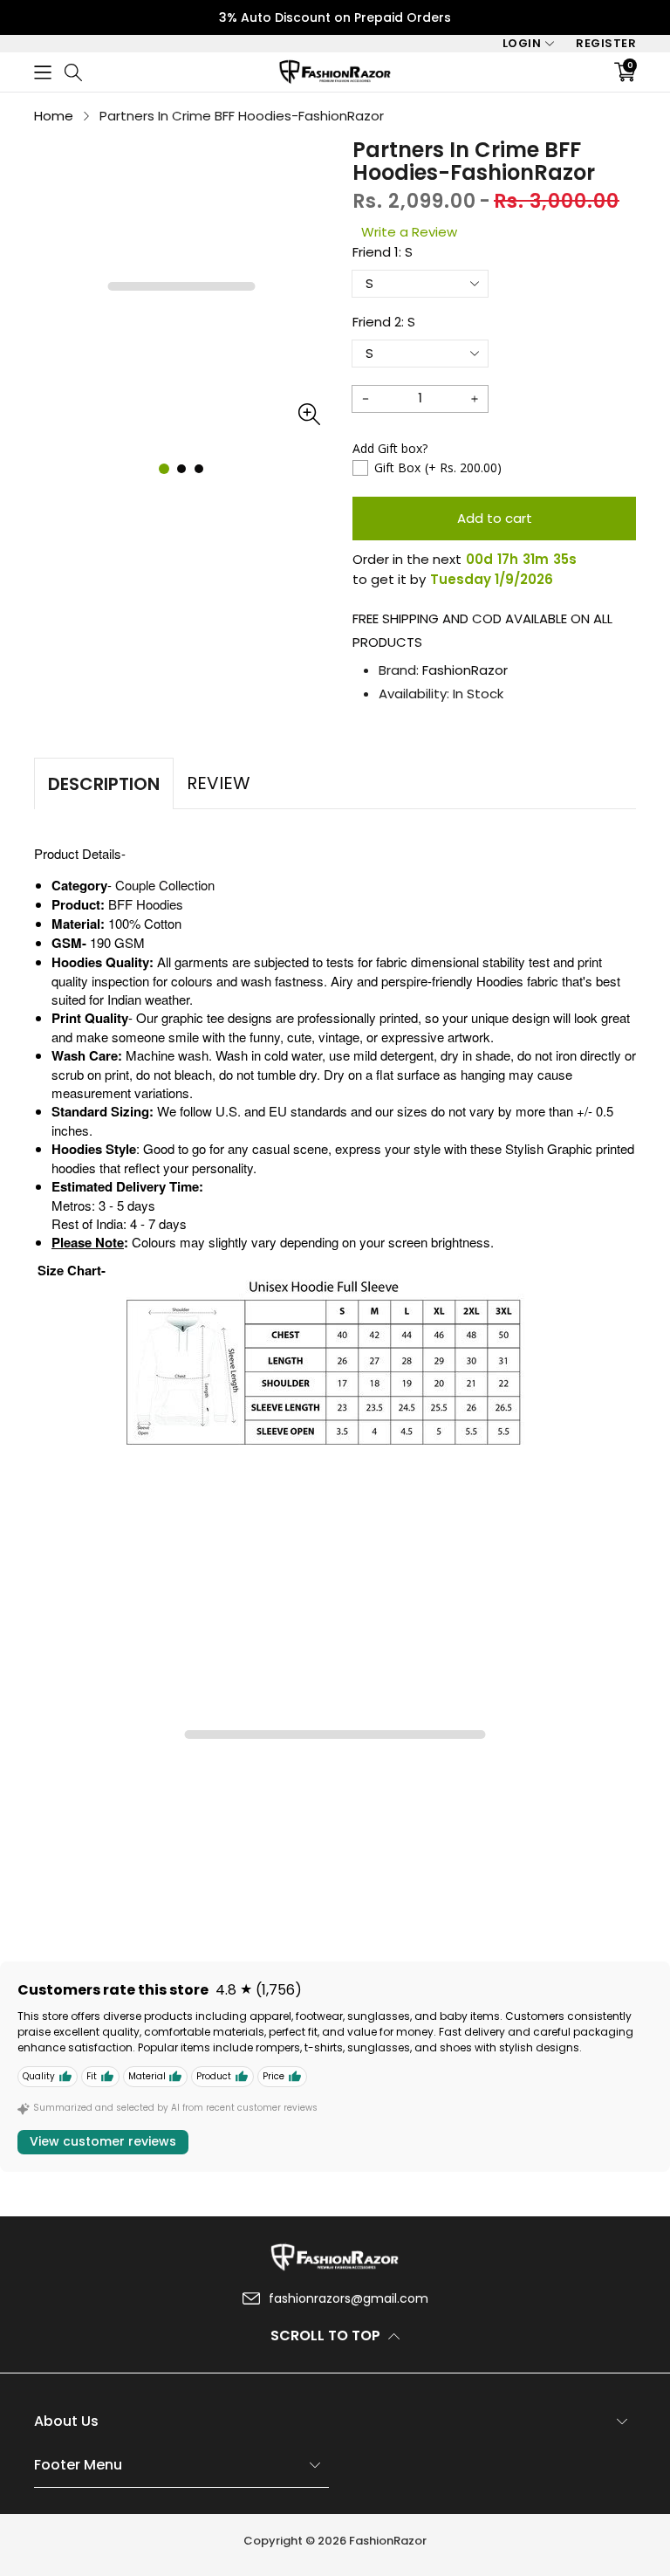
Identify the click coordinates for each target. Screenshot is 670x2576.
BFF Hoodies (146, 904)
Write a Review (409, 232)
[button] (43, 72)
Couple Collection (165, 885)
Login (522, 43)
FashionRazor (465, 670)
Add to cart (495, 518)
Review (219, 783)
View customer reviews (103, 2141)
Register (606, 43)
